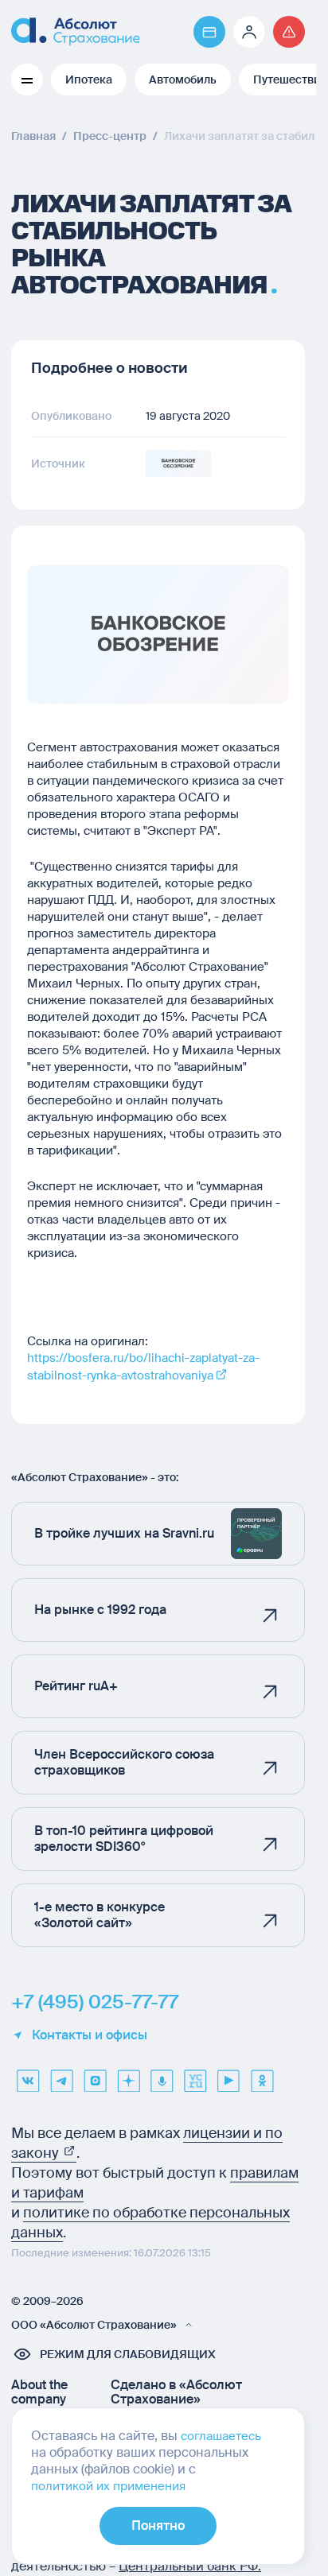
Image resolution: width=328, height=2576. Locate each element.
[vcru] (195, 2075)
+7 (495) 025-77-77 (95, 2002)
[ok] (262, 2075)
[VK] (28, 2075)
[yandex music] (162, 2075)
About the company (39, 2392)
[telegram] (61, 2075)
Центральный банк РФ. (190, 2566)
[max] (95, 2075)
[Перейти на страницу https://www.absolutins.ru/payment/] (209, 32)
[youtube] (228, 2075)
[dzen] (128, 2075)
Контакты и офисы (90, 2035)
